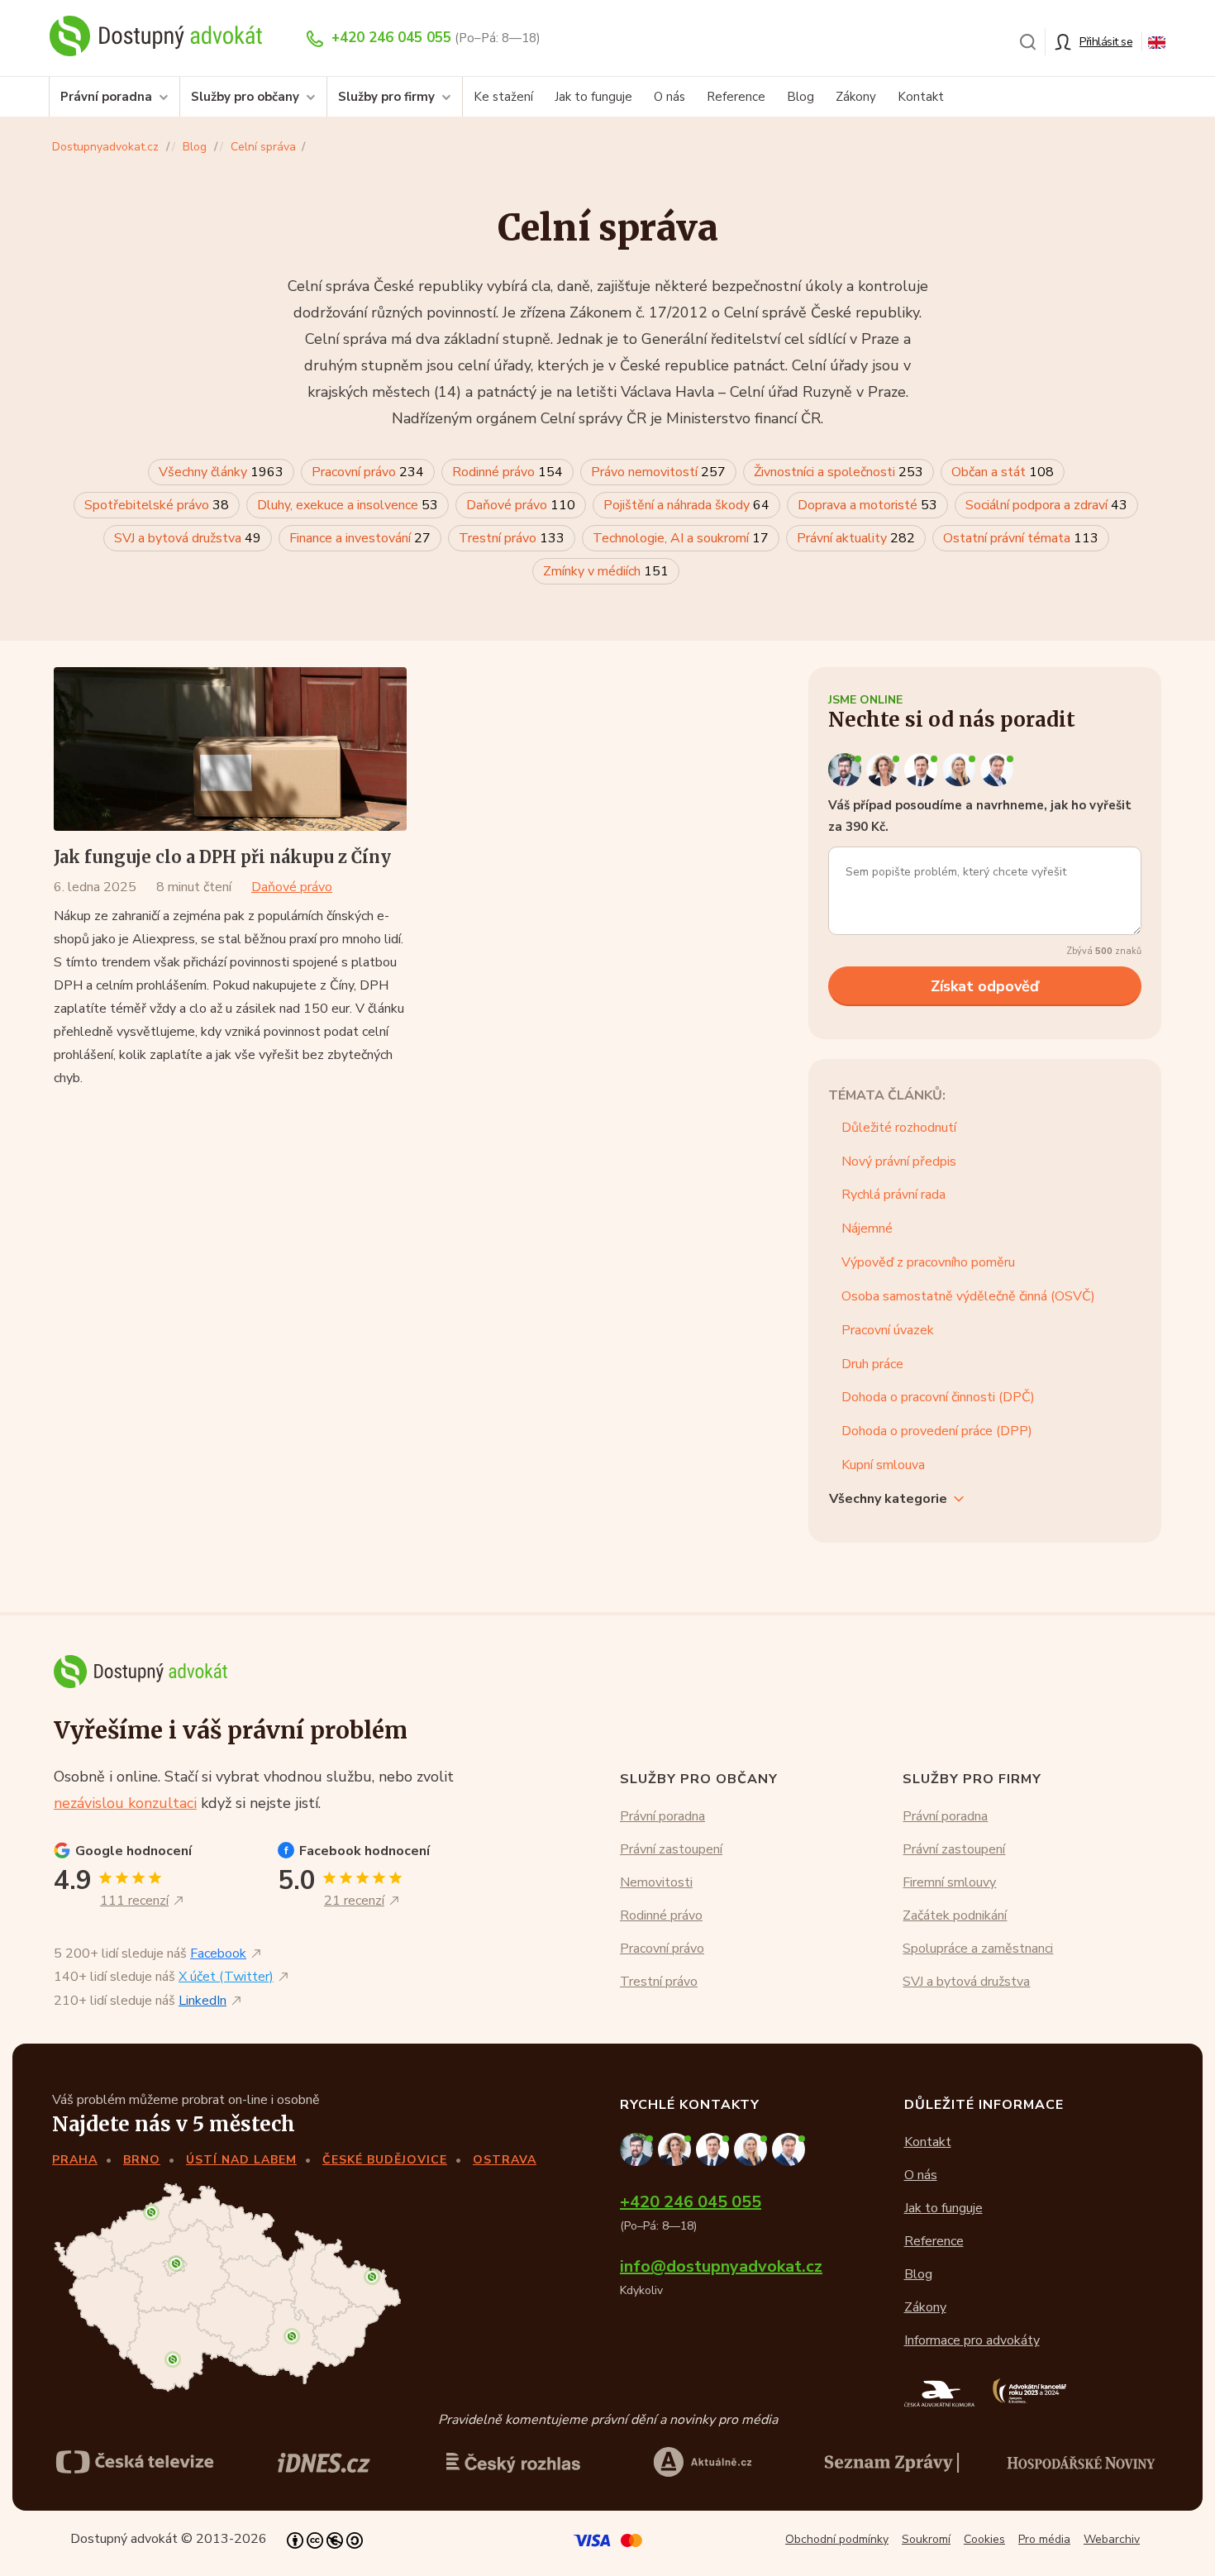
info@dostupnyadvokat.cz (721, 2266)
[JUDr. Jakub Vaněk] (923, 769)
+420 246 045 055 (391, 38)
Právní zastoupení (671, 1849)
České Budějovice (385, 2160)
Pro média (1044, 2539)
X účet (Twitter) (226, 1977)
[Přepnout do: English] (1157, 41)
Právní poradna (106, 97)
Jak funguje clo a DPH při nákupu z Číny (222, 857)
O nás (669, 97)
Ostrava (505, 2160)
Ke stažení (503, 97)
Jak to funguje (593, 97)
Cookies (984, 2539)
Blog (800, 97)
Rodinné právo (507, 472)
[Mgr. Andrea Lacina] (961, 769)
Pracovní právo (368, 472)
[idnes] (324, 2462)
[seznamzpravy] (892, 2462)
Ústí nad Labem (241, 2160)
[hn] (1081, 2462)
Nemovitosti (656, 1882)
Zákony (856, 97)
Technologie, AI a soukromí (681, 538)
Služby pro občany (245, 97)
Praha (75, 2160)
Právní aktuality (856, 538)
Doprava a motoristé (867, 505)
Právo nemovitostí (658, 472)
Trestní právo (512, 538)
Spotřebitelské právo (157, 505)
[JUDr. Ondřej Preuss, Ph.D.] (847, 769)
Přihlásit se (1106, 42)
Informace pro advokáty (972, 2340)
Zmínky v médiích (606, 571)
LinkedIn (202, 2001)
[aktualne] (703, 2462)
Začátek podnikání (955, 1915)
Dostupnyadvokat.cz (105, 147)
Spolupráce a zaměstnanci (978, 1949)
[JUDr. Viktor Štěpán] (998, 769)
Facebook (218, 1953)
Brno (142, 2160)
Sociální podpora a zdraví (1046, 505)
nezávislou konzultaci (125, 1803)
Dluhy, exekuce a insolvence (348, 505)
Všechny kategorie (888, 1499)
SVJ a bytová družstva (188, 538)
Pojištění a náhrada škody (686, 505)
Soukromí (926, 2539)
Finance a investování (360, 538)
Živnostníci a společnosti (839, 472)
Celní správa (263, 147)
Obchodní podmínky (837, 2539)
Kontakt (921, 97)
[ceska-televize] (135, 2462)
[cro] (513, 2462)
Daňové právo (521, 505)
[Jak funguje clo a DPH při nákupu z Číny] (230, 749)
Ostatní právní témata (1021, 538)
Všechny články (221, 472)
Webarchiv (1112, 2539)
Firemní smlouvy (949, 1882)
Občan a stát (1003, 472)
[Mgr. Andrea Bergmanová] (885, 769)
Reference (736, 97)
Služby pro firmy (386, 97)
